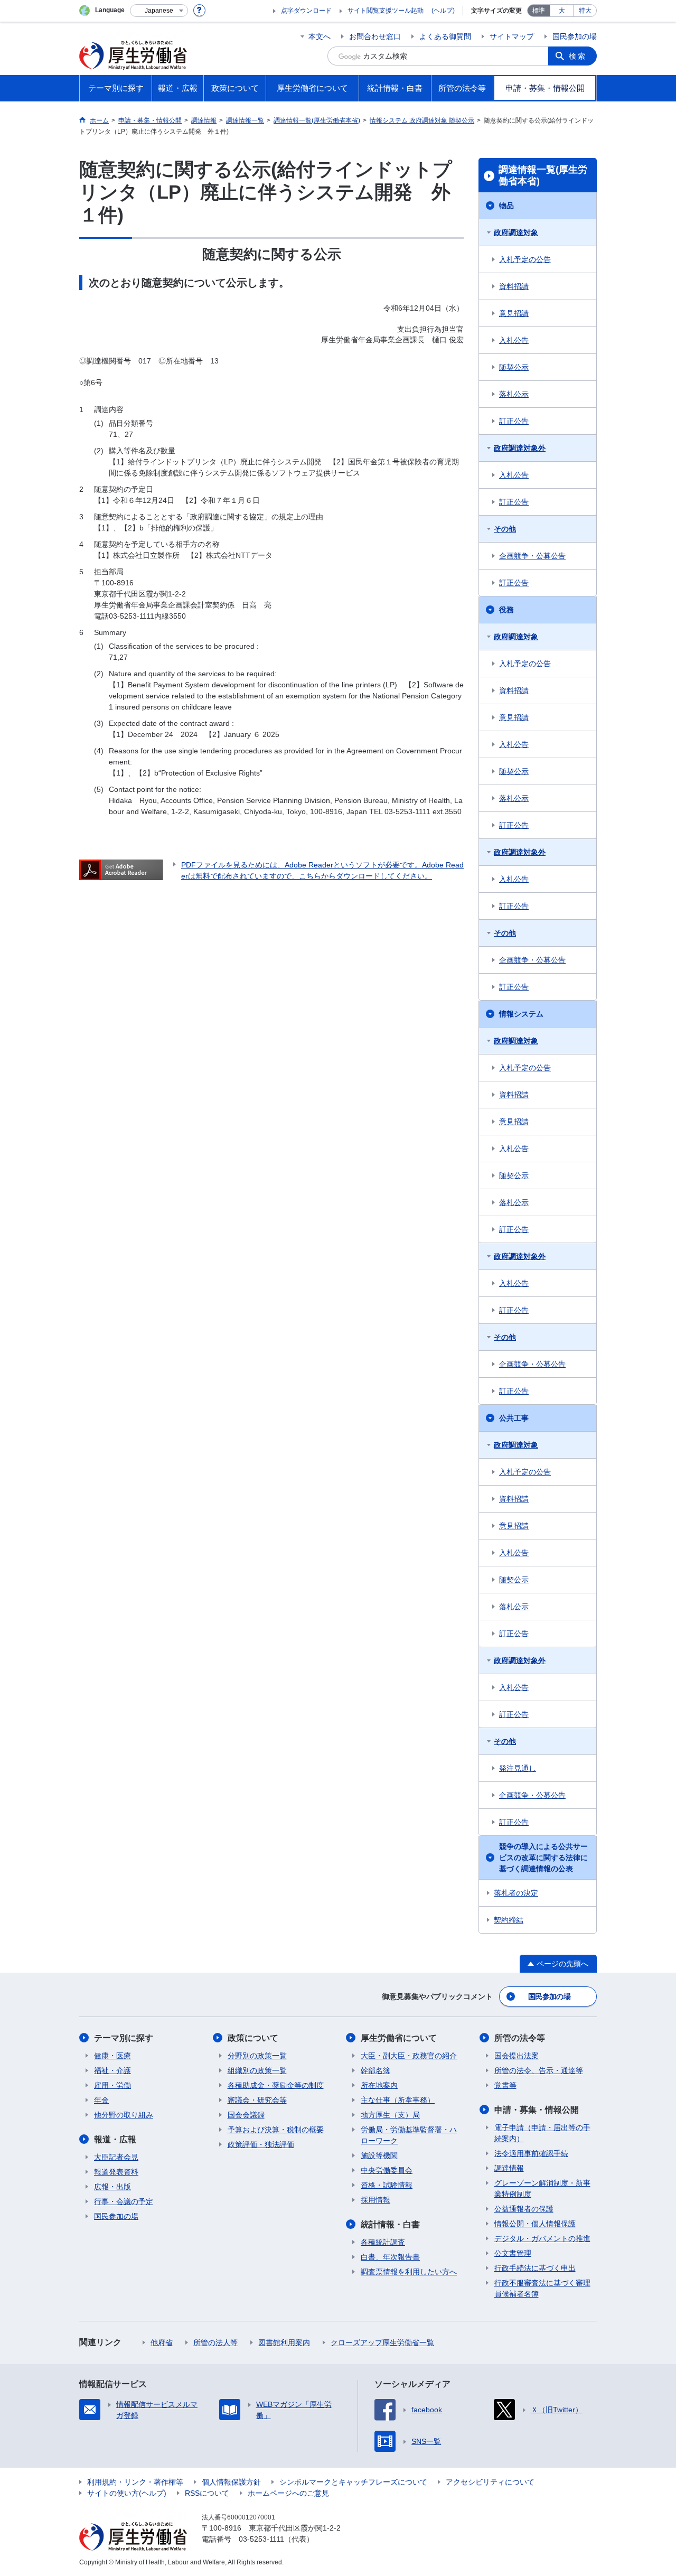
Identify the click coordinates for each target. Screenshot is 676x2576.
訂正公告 (514, 421)
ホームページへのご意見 (288, 2493)
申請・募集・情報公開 (537, 2110)
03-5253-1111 (261, 2539)
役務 (506, 610)
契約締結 (509, 1920)
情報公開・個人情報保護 (535, 2224)
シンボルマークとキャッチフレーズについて (353, 2482)
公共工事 (514, 1418)
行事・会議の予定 (124, 2201)
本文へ (320, 36)
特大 (585, 11)
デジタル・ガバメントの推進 (542, 2238)
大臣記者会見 (116, 2157)
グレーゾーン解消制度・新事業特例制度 (542, 2188)
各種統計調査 (383, 2242)
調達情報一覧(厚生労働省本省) (543, 175)
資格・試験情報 (387, 2185)
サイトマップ (512, 36)
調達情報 (509, 2168)
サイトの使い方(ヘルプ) (127, 2493)
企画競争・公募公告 (532, 556)
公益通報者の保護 (524, 2209)
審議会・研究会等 (257, 2100)
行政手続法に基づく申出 (535, 2268)
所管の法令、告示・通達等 (539, 2070)
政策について (253, 2038)
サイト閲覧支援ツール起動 (386, 11)
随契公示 (514, 367)
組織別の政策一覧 (257, 2070)
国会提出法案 (517, 2056)
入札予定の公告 (525, 259)
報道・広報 (115, 2139)
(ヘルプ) (443, 11)
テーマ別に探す (124, 2038)
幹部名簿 (375, 2070)
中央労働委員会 (387, 2170)
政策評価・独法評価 (261, 2144)
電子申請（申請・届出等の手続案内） (542, 2133)
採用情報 (375, 2200)
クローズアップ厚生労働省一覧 (382, 2342)
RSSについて (207, 2493)
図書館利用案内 (284, 2342)
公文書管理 (513, 2253)
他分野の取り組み (124, 2115)
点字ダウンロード (306, 11)
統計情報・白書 (390, 2224)
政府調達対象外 (520, 448)
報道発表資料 (116, 2172)
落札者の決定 (516, 1893)
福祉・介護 (112, 2070)
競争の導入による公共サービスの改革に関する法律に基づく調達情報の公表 (543, 1858)
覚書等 (505, 2085)
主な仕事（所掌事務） (398, 2100)
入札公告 (514, 340)
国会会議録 (246, 2115)
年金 (101, 2100)
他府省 (162, 2342)
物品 (506, 206)
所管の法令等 (520, 2038)
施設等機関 (379, 2155)
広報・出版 (112, 2187)
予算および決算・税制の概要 (276, 2130)
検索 (578, 56)
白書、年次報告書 (390, 2257)
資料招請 (514, 286)
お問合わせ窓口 (375, 36)
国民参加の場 (575, 36)
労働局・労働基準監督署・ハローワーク (409, 2135)
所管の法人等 (215, 2342)
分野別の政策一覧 (257, 2056)
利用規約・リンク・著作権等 (135, 2482)
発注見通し (518, 1768)
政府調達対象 (516, 232)
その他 (505, 529)
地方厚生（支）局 (390, 2115)
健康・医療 (112, 2056)
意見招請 (514, 313)
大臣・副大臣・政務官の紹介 (409, 2056)
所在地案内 (379, 2085)
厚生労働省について (399, 2038)
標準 (539, 11)
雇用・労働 (112, 2085)
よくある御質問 (445, 36)
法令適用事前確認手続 (531, 2153)
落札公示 (514, 394)
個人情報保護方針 (231, 2482)
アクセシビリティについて (490, 2482)
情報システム (521, 1014)
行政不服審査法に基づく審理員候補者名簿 (542, 2288)
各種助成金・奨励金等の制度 (276, 2085)
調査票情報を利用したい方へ (409, 2272)
